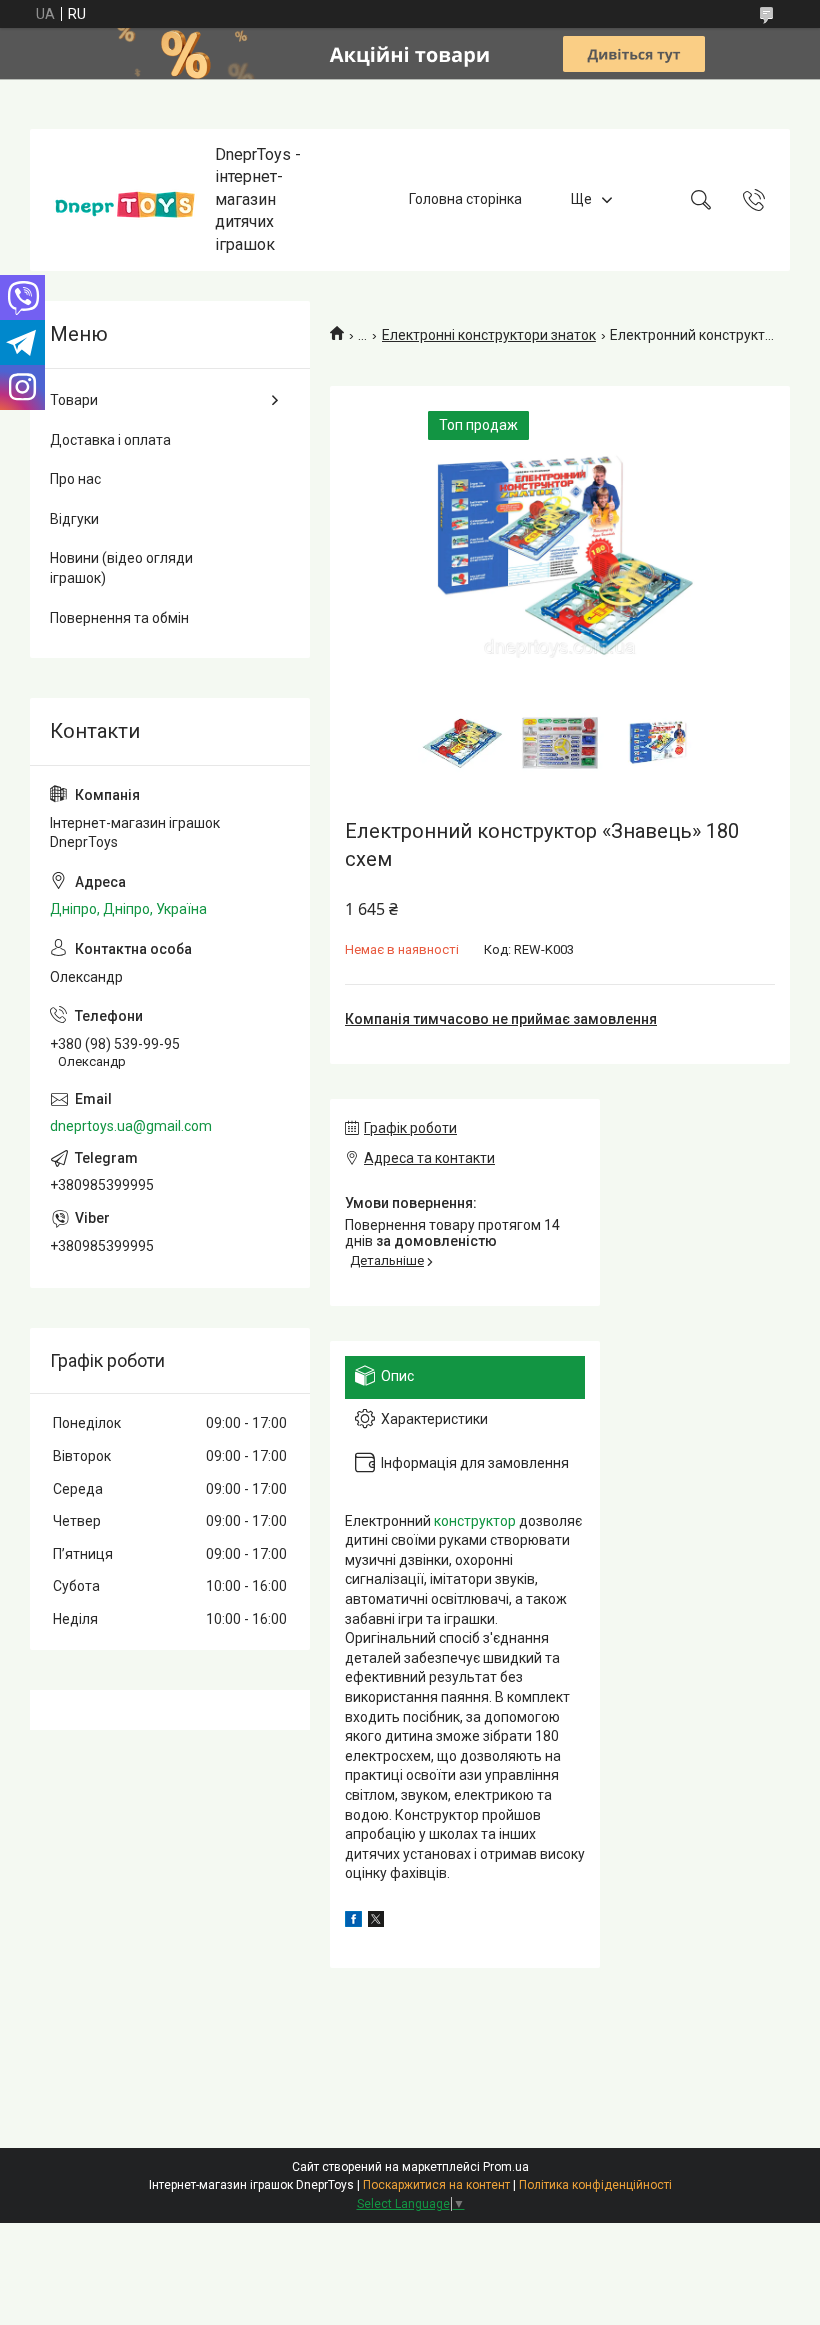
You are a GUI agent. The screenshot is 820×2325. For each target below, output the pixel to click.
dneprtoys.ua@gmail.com (131, 1126)
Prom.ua (506, 2167)
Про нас (75, 479)
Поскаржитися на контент (436, 2185)
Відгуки (74, 519)
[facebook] (353, 1922)
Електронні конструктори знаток (489, 335)
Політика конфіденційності (595, 2185)
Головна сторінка (465, 199)
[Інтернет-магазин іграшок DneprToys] (125, 199)
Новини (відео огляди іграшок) (121, 568)
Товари (74, 400)
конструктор (475, 1521)
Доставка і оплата (110, 440)
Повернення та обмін (119, 618)
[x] (376, 1922)
